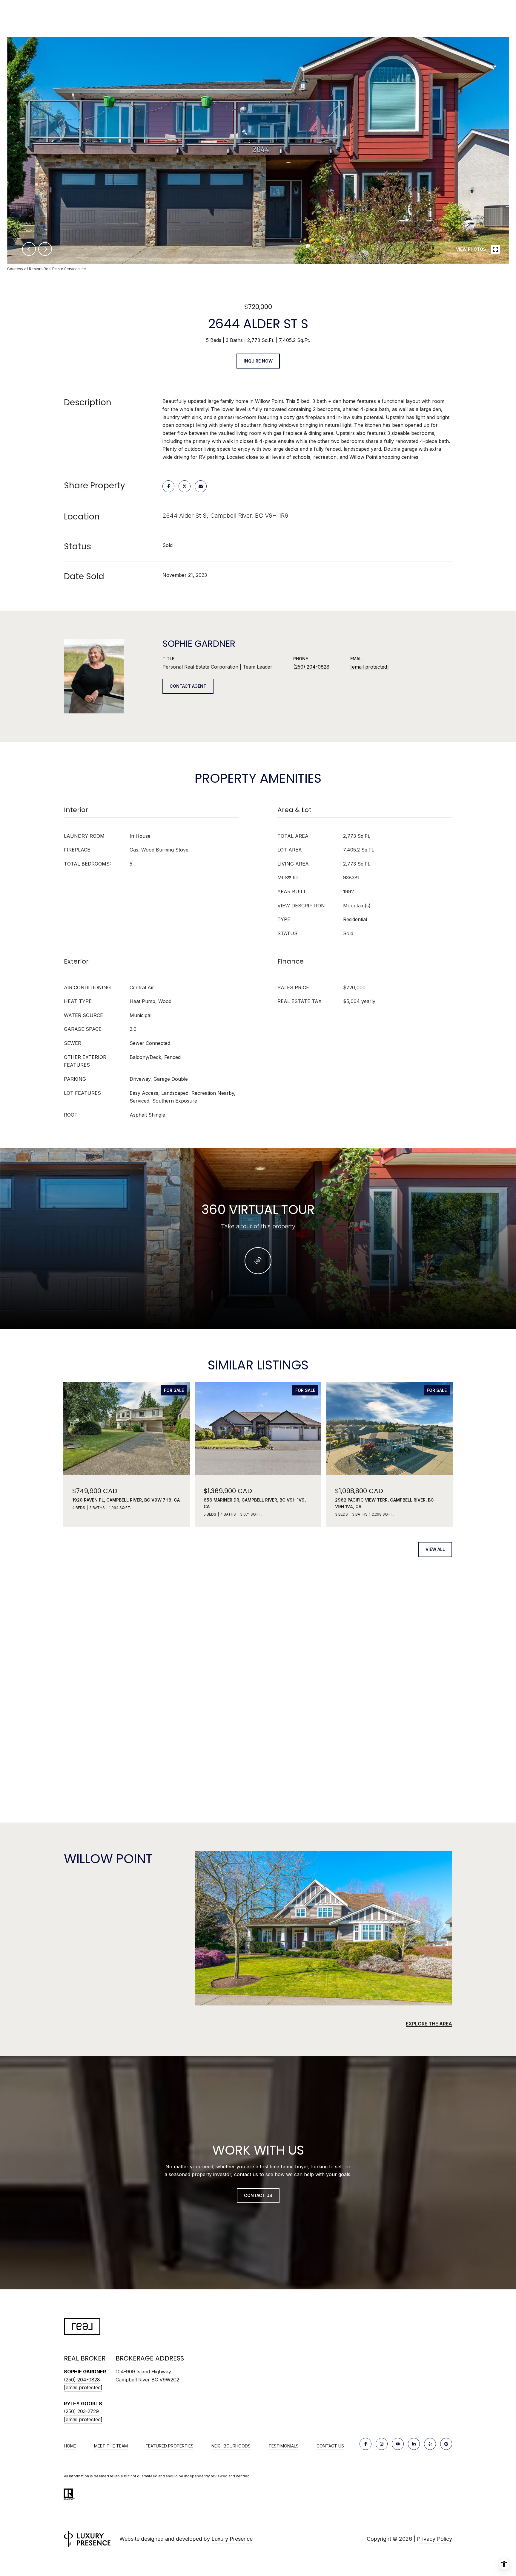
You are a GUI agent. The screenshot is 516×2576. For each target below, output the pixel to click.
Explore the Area (429, 2024)
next (45, 249)
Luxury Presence (232, 2539)
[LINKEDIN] (414, 2444)
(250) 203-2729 (81, 2411)
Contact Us (330, 2446)
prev (29, 249)
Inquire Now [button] (258, 361)
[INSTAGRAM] (382, 2444)
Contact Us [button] (258, 2195)
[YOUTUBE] (398, 2444)
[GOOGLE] (446, 2444)
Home (70, 2446)
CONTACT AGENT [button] (188, 686)
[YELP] (430, 2444)
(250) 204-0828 (311, 667)
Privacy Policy (434, 2539)
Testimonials (284, 2446)
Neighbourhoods (231, 2446)
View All (435, 1549)
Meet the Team (111, 2446)
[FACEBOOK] (365, 2444)
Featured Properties (170, 2446)
